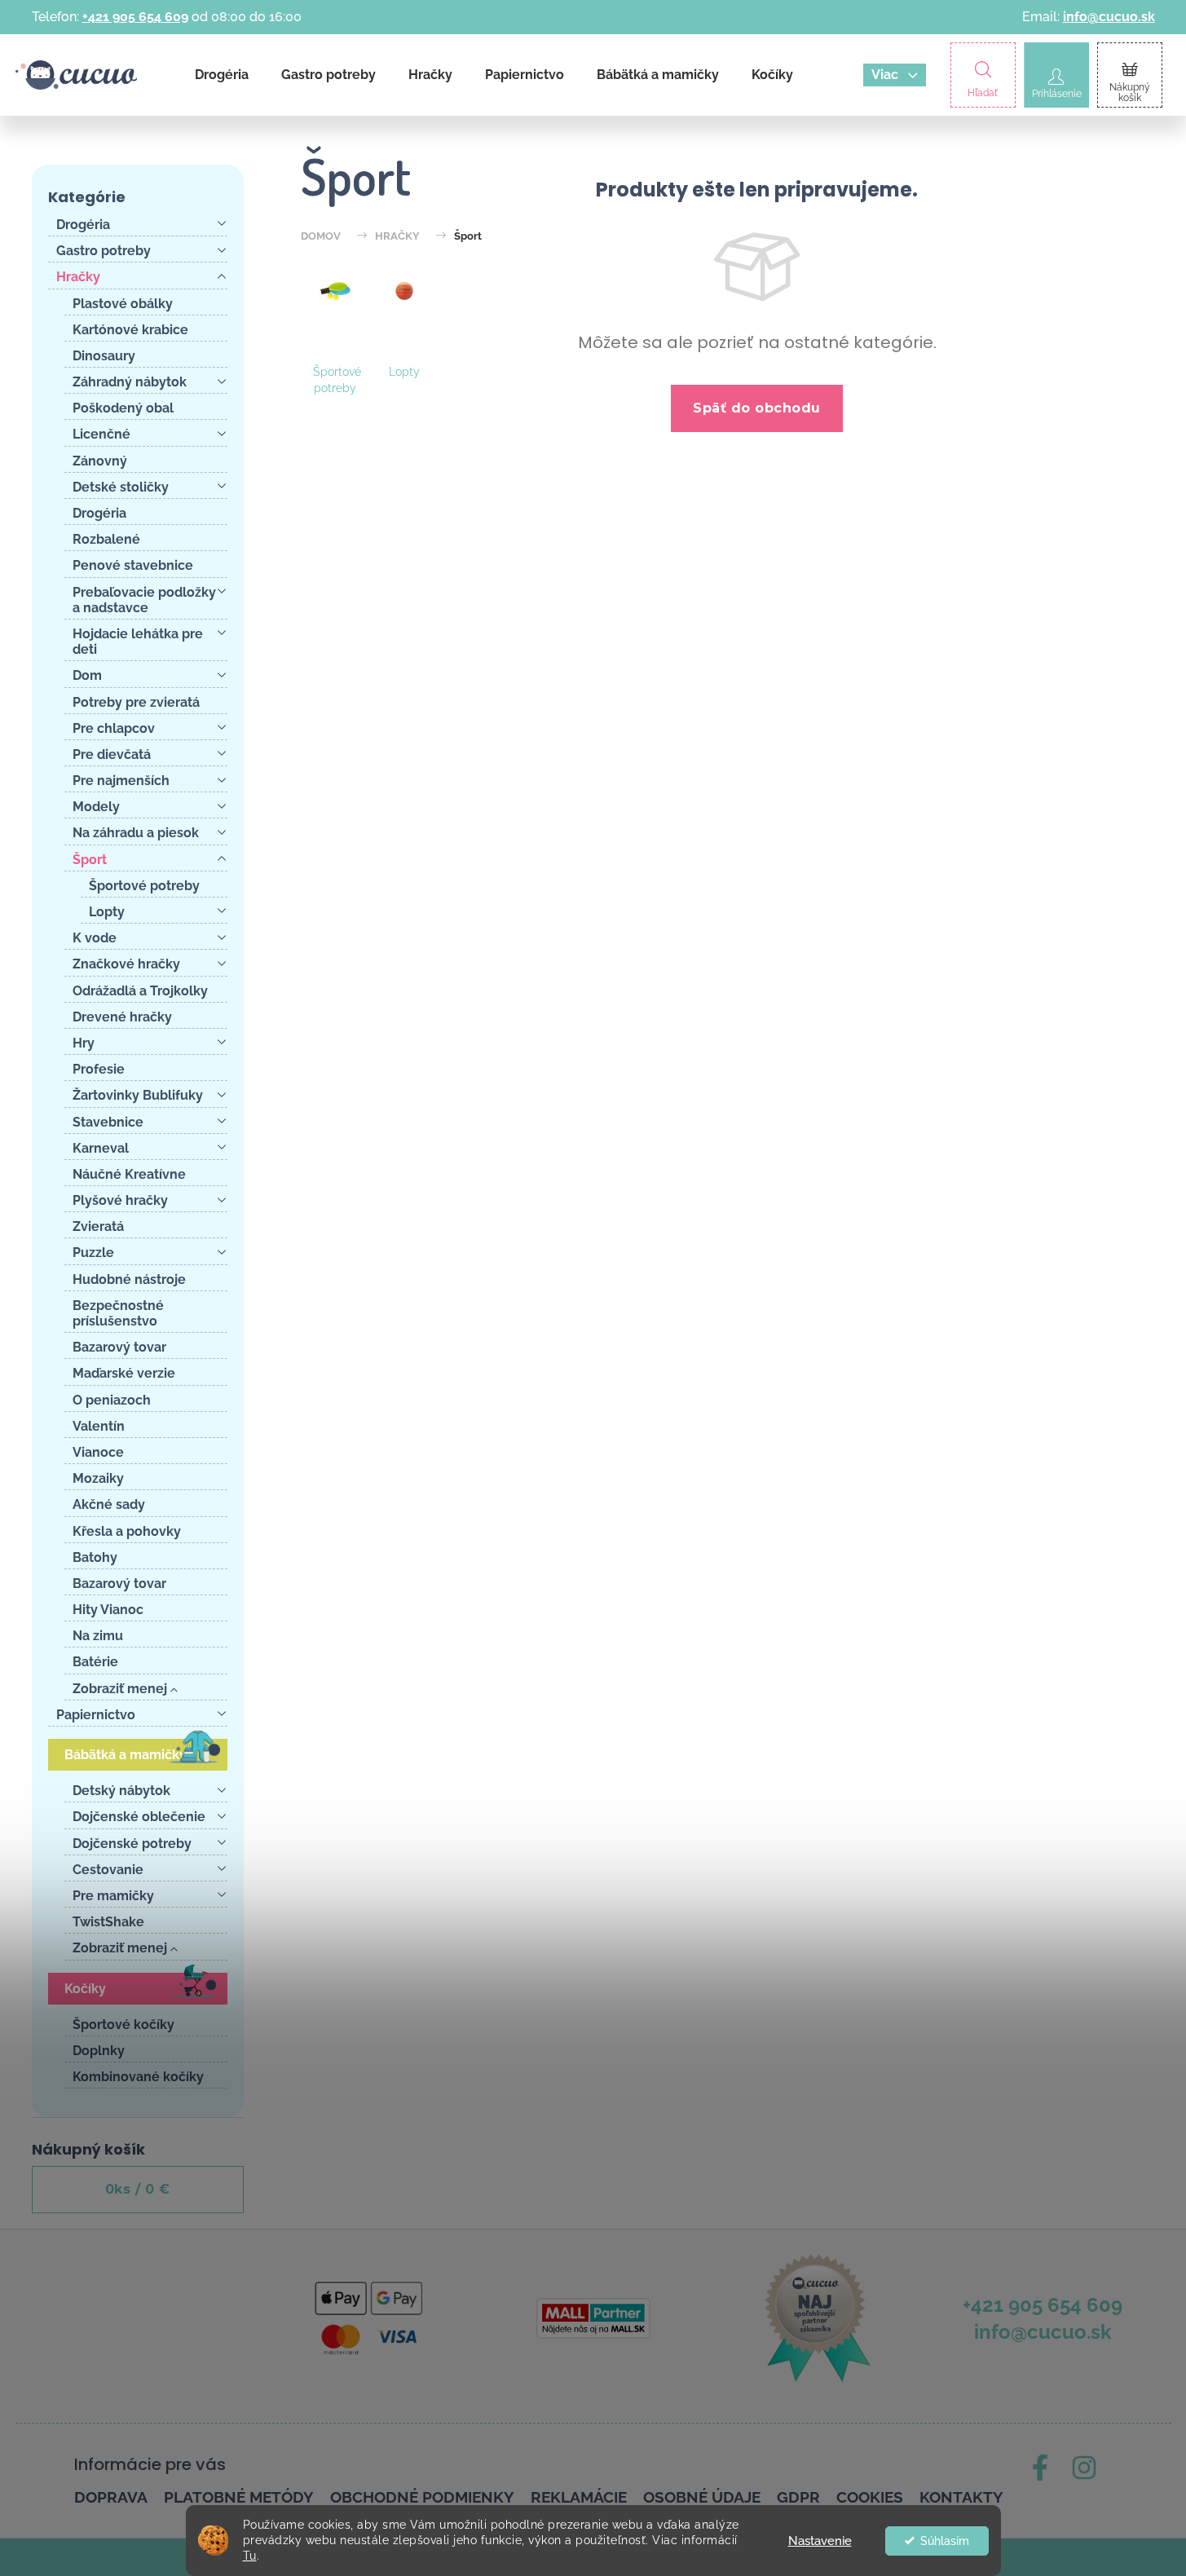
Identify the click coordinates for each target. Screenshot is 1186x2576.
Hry (84, 1043)
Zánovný (100, 461)
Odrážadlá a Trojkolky (140, 991)
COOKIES (870, 2497)
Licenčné (101, 434)
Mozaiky (98, 1478)
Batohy (95, 1557)
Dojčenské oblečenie (139, 1817)
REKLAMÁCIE (579, 2497)
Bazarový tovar (119, 1347)
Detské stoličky (121, 487)
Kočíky (85, 1989)
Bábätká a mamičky (126, 1755)
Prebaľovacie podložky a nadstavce (144, 600)
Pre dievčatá (112, 754)
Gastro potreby (104, 251)
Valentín (99, 1426)
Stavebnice (108, 1122)
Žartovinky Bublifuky (138, 1095)
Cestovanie (108, 1870)
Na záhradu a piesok (136, 833)
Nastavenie (820, 2541)
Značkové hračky (126, 964)
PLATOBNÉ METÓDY (239, 2497)
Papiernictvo (96, 1715)
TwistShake (108, 1922)
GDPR (798, 2497)
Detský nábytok (121, 1791)
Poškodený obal (123, 408)
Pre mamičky (113, 1896)
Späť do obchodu (757, 408)
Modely (96, 807)
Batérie (95, 1662)
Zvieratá (98, 1226)
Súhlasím (945, 2541)
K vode (95, 938)
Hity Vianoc (108, 1610)
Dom (87, 675)
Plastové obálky (123, 304)
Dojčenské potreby (132, 1844)
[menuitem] (222, 75)
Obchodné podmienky (422, 2497)
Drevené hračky (122, 1017)
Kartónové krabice (130, 330)
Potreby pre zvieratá (136, 702)
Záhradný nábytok (130, 382)
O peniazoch (112, 1400)
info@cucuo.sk (1109, 17)
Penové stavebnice (133, 565)
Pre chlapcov (114, 728)
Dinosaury (104, 356)
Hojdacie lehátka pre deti (138, 642)
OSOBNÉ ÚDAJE (702, 2497)
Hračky (78, 277)
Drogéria (83, 225)
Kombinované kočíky (138, 2077)
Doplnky (99, 2051)
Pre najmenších (121, 781)
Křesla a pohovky (127, 1531)
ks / (138, 2189)
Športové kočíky (123, 2025)
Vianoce (98, 1452)
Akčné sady (109, 1504)
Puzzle (93, 1253)
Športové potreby (144, 886)
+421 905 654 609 (135, 17)
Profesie (99, 1069)
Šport (90, 860)
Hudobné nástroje (129, 1279)
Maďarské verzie (124, 1373)
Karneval (101, 1148)
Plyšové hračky (120, 1200)
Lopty (107, 912)
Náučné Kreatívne (129, 1174)
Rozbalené (106, 539)
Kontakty (961, 2497)
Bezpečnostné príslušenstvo (118, 1313)
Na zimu (98, 1636)
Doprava (111, 2497)
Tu (250, 2556)
